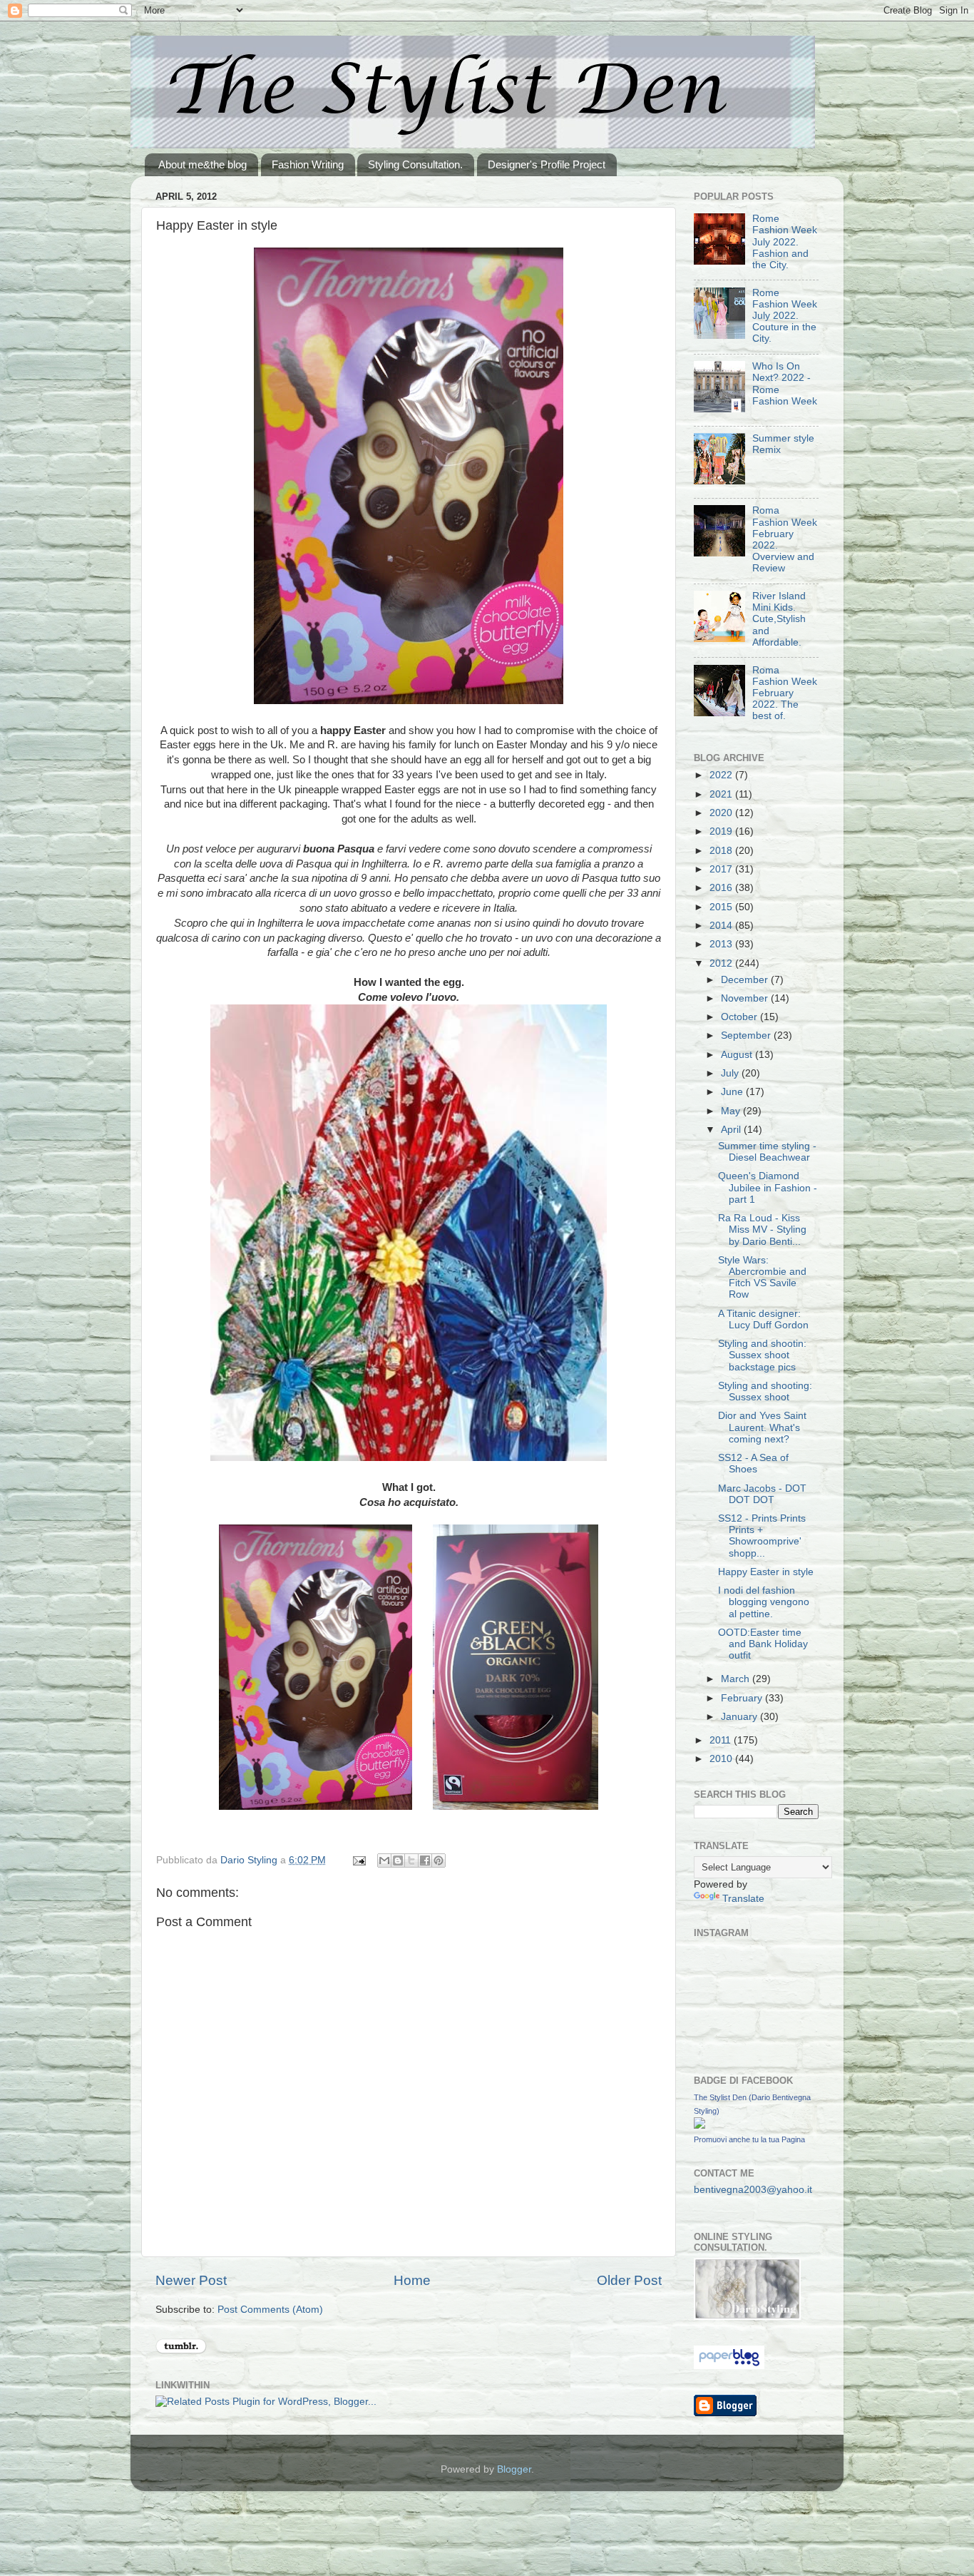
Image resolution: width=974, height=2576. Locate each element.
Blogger (514, 2469)
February (743, 1698)
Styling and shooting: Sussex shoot (765, 1391)
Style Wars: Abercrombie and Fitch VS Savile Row (762, 1278)
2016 (722, 888)
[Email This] (384, 1860)
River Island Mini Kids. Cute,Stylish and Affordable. (779, 619)
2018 (722, 851)
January (740, 1717)
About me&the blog (203, 164)
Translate (743, 1899)
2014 (722, 926)
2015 (722, 907)
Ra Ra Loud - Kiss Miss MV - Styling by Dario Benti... (762, 1230)
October (740, 1017)
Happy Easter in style (766, 1572)
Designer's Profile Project (547, 164)
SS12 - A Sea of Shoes (753, 1463)
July (731, 1073)
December (746, 980)
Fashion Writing (308, 164)
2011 (722, 1740)
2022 (722, 775)
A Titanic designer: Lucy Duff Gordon (763, 1319)
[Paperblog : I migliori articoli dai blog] (729, 2366)
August (738, 1055)
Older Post (629, 2280)
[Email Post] (358, 1860)
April (732, 1130)
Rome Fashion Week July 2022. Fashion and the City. (785, 242)
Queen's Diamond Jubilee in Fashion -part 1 (768, 1187)
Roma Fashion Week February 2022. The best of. (785, 693)
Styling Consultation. (415, 164)
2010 (722, 1759)
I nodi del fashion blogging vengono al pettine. (764, 1602)
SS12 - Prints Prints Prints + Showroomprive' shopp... (762, 1536)
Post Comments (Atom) (270, 2310)
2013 (722, 944)
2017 (722, 869)
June (733, 1092)
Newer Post (191, 2280)
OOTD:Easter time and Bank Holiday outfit (763, 1644)
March (737, 1679)
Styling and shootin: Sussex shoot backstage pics (762, 1355)
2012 (722, 963)
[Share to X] (411, 1860)
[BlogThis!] (398, 1860)
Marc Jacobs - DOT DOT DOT (762, 1494)
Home (412, 2280)
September (747, 1035)
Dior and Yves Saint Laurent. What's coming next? (762, 1427)
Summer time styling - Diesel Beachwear (767, 1152)
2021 (722, 794)
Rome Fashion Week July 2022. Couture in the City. (785, 316)
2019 (722, 831)
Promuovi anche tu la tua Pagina (749, 2139)
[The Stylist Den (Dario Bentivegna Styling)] (699, 2126)
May (732, 1111)
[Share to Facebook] (425, 1860)
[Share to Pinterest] (439, 1860)
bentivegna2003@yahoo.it (753, 2190)
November (746, 998)
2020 (722, 813)
